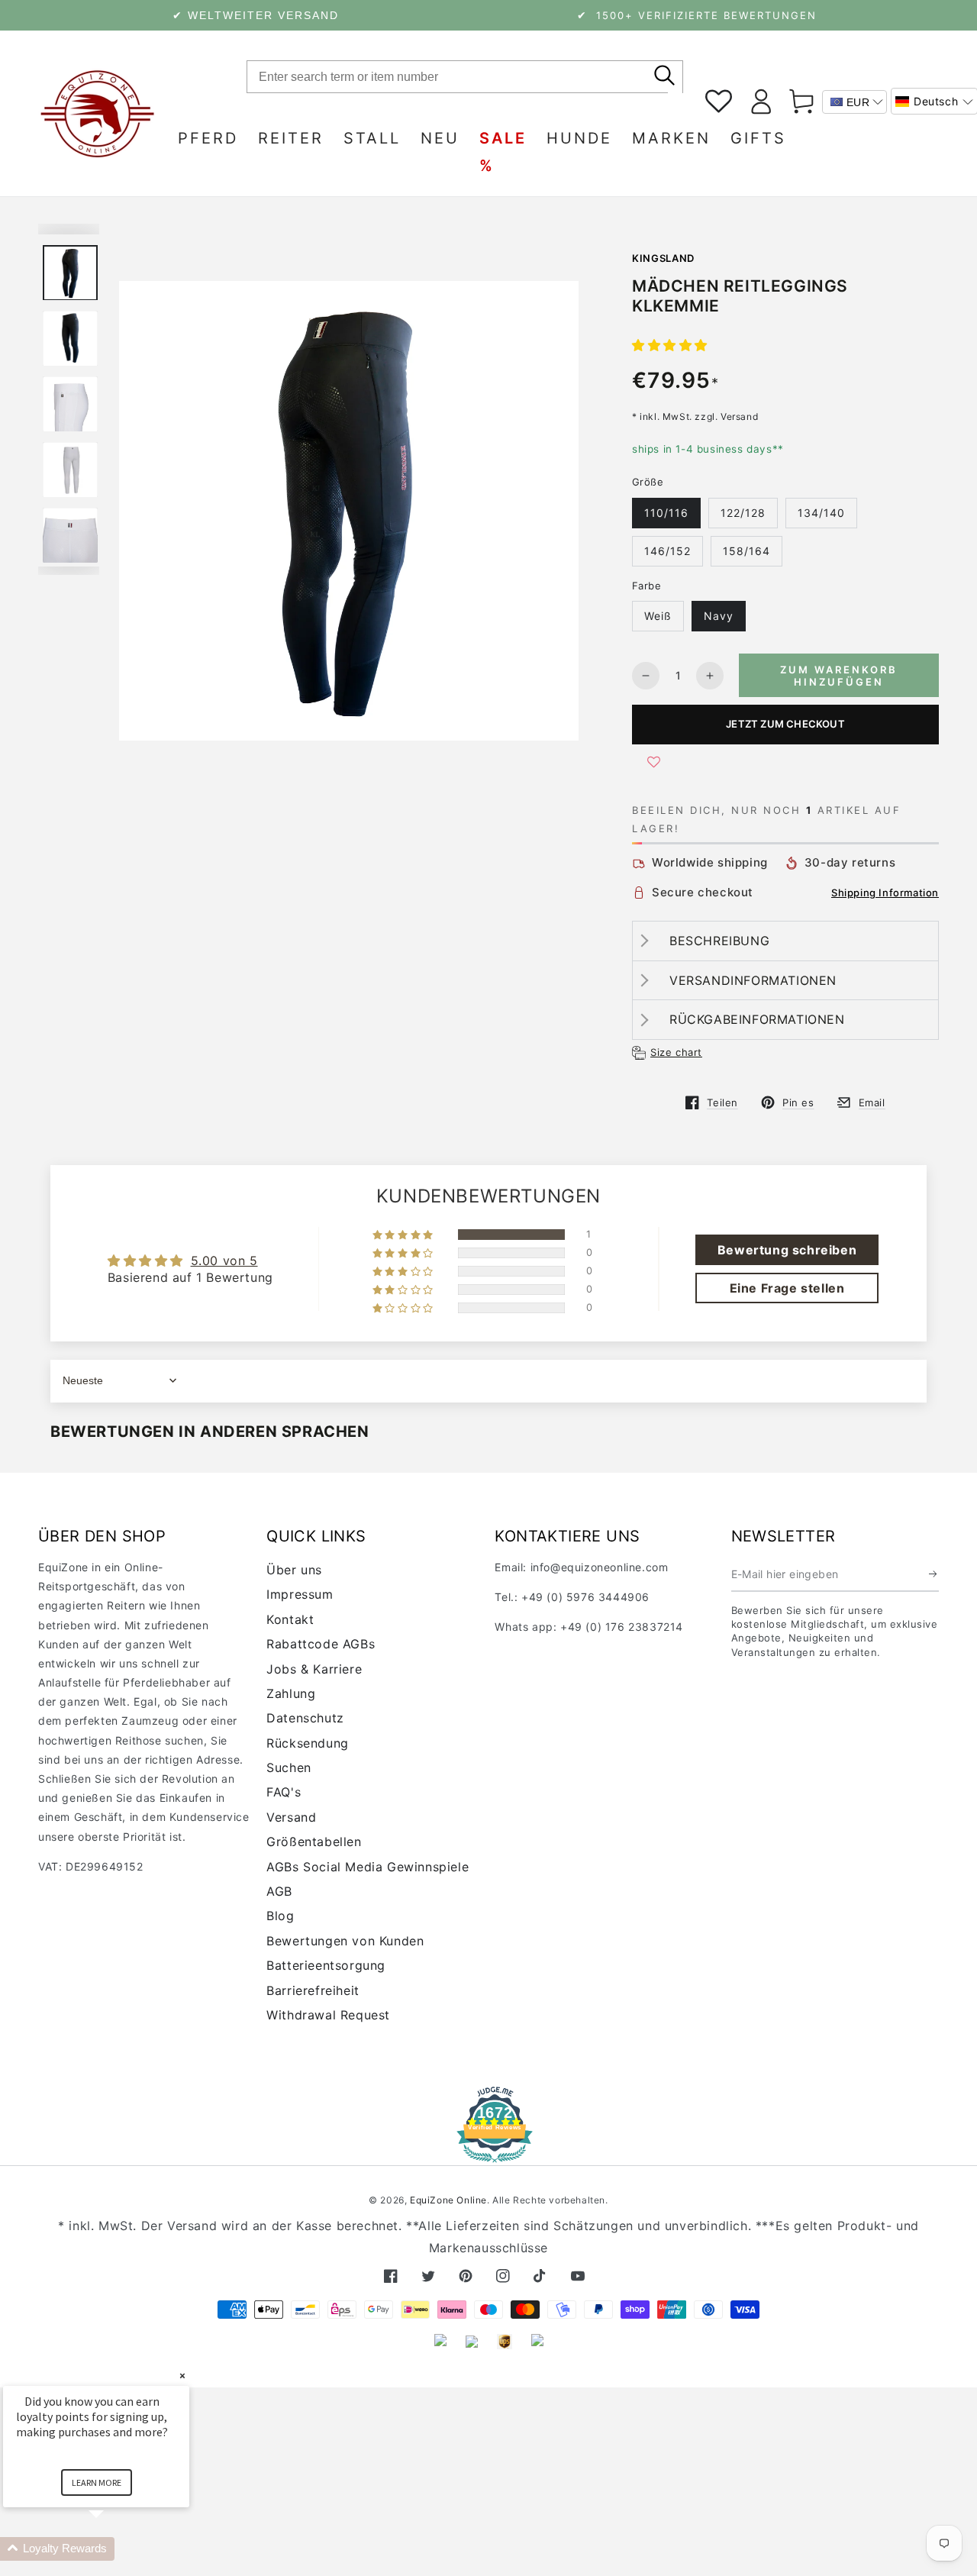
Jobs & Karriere (314, 1669)
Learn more (97, 2482)
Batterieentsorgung (326, 1965)
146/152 (667, 551)
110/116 (666, 513)
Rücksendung (308, 1743)
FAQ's (284, 1792)
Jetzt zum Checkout (785, 724)
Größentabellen (314, 1842)
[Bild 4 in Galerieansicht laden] (70, 404)
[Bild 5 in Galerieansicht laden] (70, 470)
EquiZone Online (448, 2200)
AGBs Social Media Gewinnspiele (368, 1867)
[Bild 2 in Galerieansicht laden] (70, 339)
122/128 (743, 513)
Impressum (300, 1594)
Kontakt (290, 1619)
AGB (279, 1891)
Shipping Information (885, 893)
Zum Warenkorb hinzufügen (839, 676)
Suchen (289, 1767)
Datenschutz (305, 1718)
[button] (670, 345)
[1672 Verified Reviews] (488, 2152)
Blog (280, 1916)
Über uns (294, 1570)
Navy (719, 616)
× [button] (182, 2376)
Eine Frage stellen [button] (787, 1288)
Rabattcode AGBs (321, 1644)
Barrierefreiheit (313, 1990)
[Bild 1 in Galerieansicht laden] (70, 273)
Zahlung (291, 1693)
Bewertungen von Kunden (345, 1941)
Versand (291, 1817)
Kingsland (663, 258)
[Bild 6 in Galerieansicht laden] (70, 536)
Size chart (676, 1052)
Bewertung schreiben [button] (787, 1250)
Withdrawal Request (328, 2015)
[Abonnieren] (934, 1574)
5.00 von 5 (224, 1261)
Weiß (658, 616)
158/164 (746, 551)
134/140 (821, 513)
